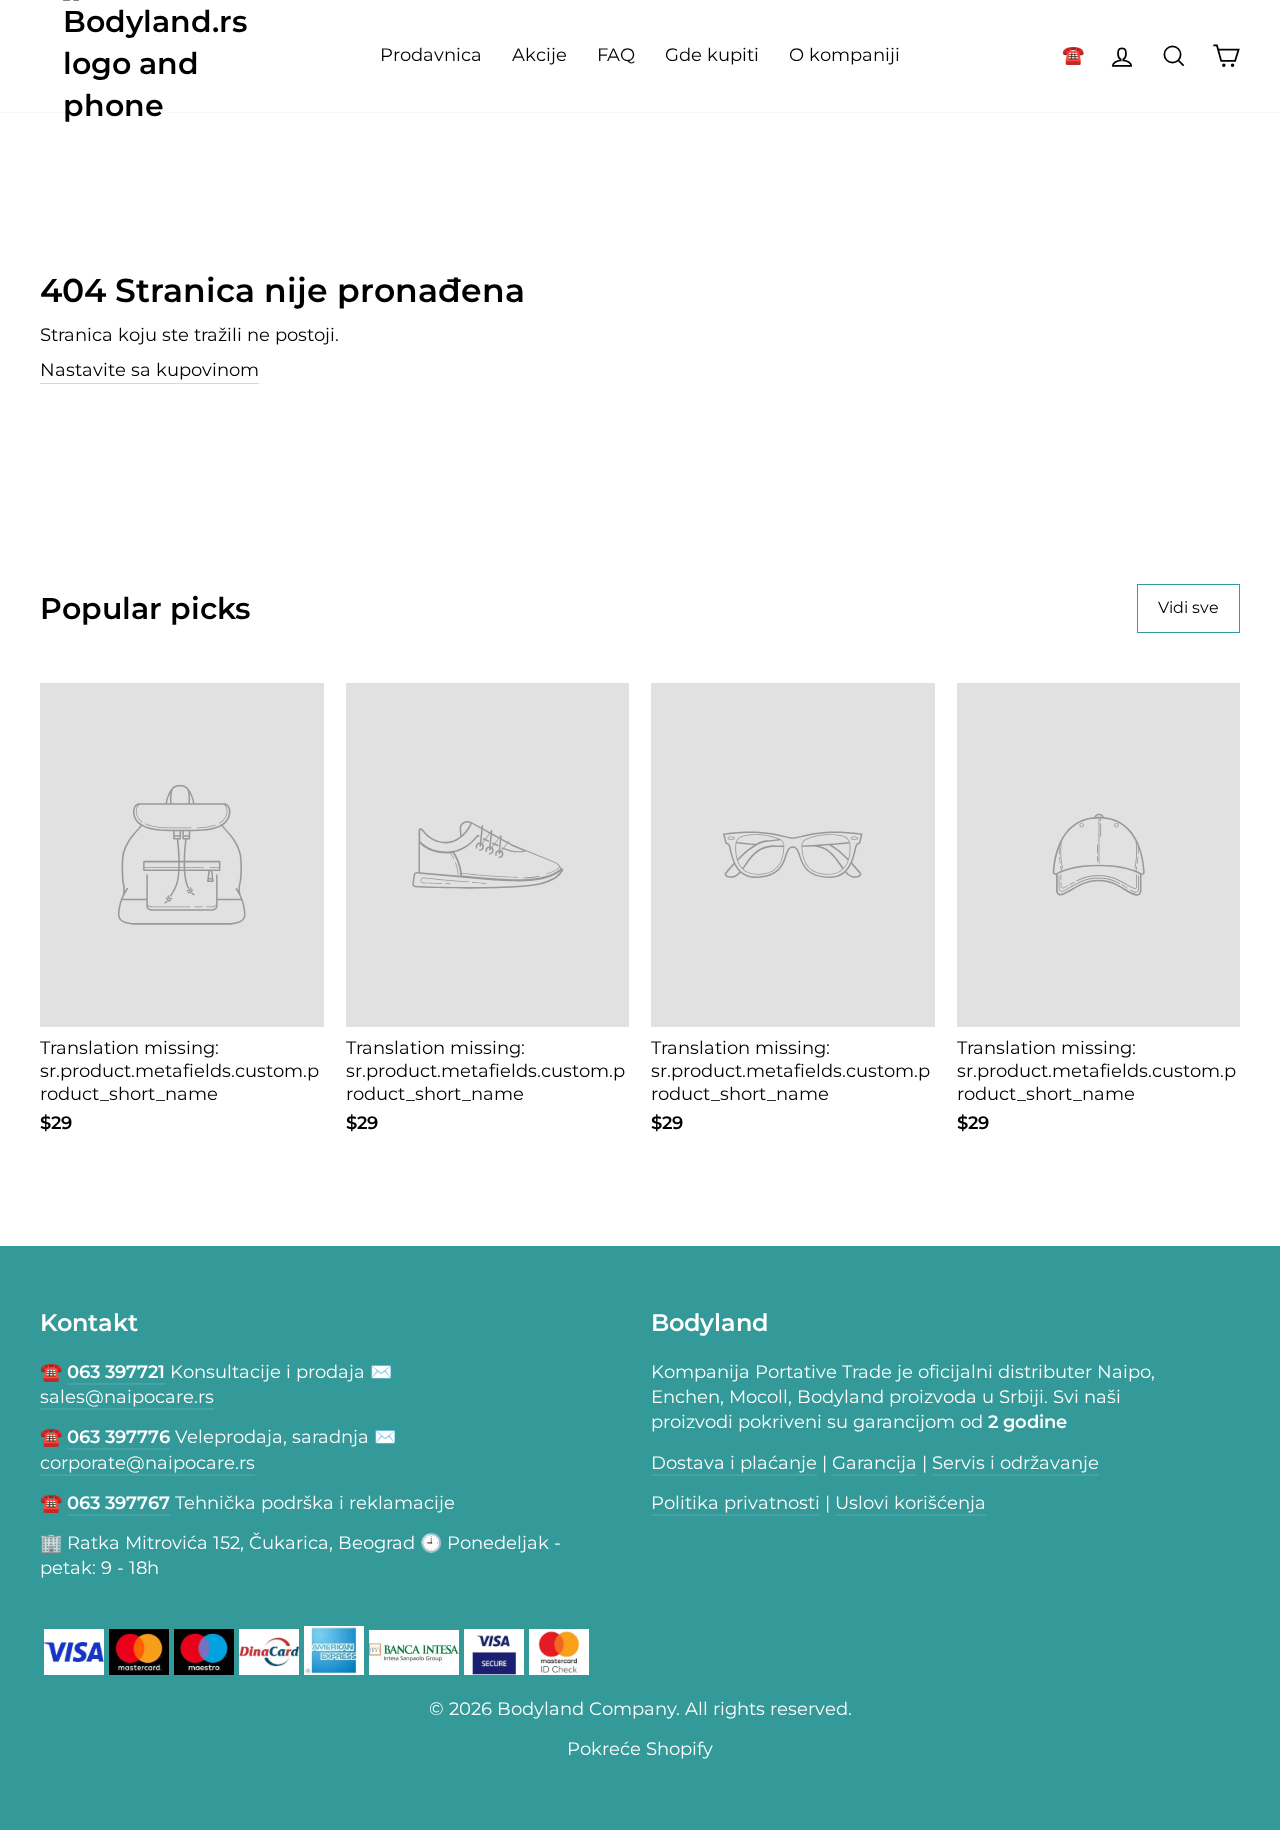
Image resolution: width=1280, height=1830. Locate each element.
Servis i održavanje (1015, 1463)
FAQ (616, 55)
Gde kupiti (712, 55)
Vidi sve (1188, 607)
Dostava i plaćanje (734, 1463)
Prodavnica (431, 55)
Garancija (874, 1463)
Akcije (539, 55)
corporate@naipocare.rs (147, 1463)
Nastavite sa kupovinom (149, 370)
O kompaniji (844, 55)
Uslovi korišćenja (910, 1503)
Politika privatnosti (735, 1503)
